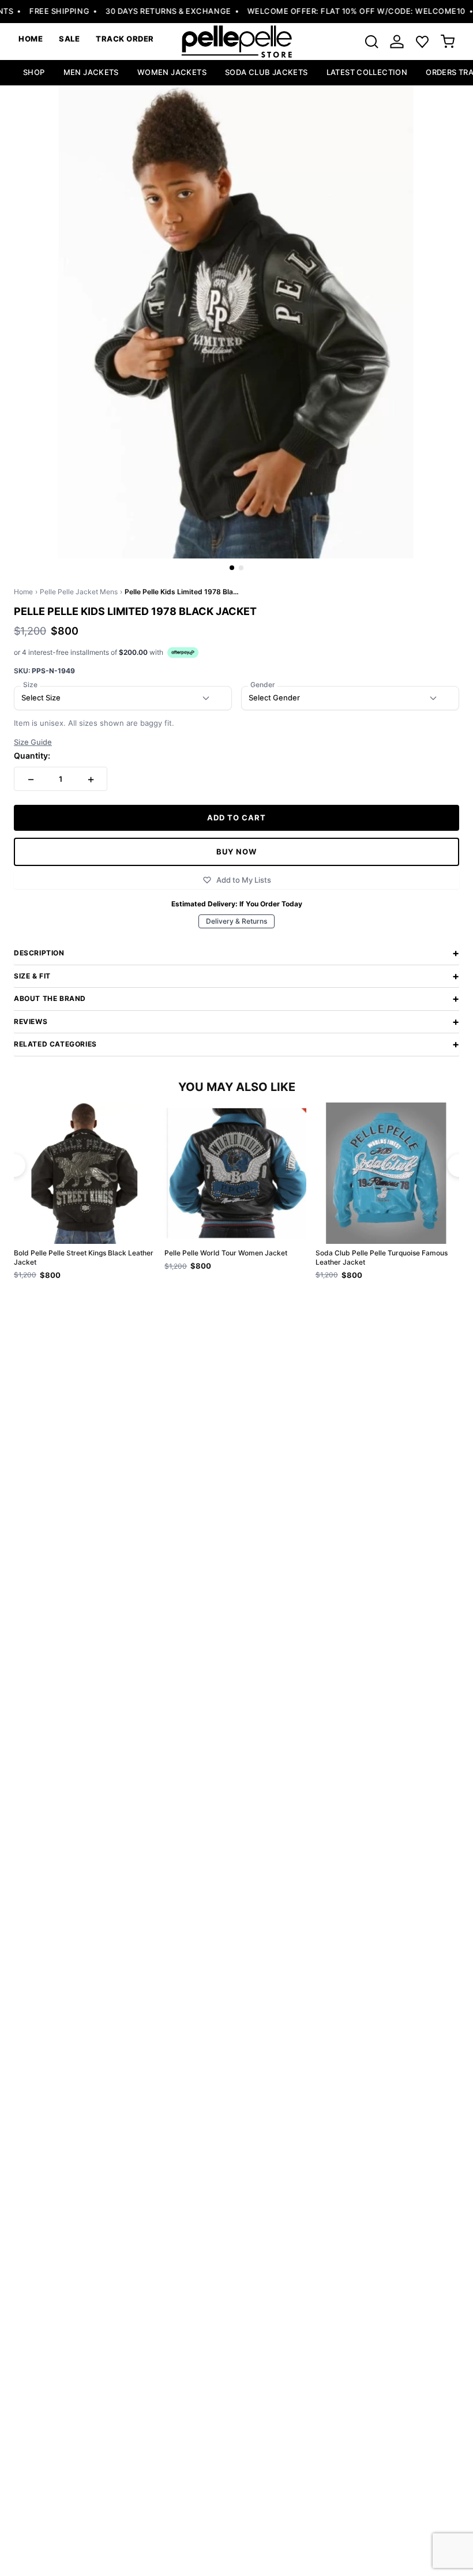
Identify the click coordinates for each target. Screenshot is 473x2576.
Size (30, 685)
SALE (69, 39)
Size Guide (33, 742)
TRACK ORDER (125, 39)
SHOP (34, 72)
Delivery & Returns (236, 921)
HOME (31, 39)
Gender (263, 685)
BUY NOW (236, 852)
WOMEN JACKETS (172, 72)
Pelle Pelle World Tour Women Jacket (226, 1253)
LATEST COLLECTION (367, 72)
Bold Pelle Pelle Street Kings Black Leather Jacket (84, 1257)
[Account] (397, 42)
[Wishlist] (422, 42)
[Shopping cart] (448, 42)
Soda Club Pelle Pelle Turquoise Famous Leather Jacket (382, 1257)
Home (23, 592)
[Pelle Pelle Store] (236, 42)
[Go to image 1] (232, 568)
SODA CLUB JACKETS (266, 72)
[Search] (371, 42)
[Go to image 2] (241, 568)
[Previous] (14, 1165)
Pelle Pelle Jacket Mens (79, 592)
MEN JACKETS (91, 72)
